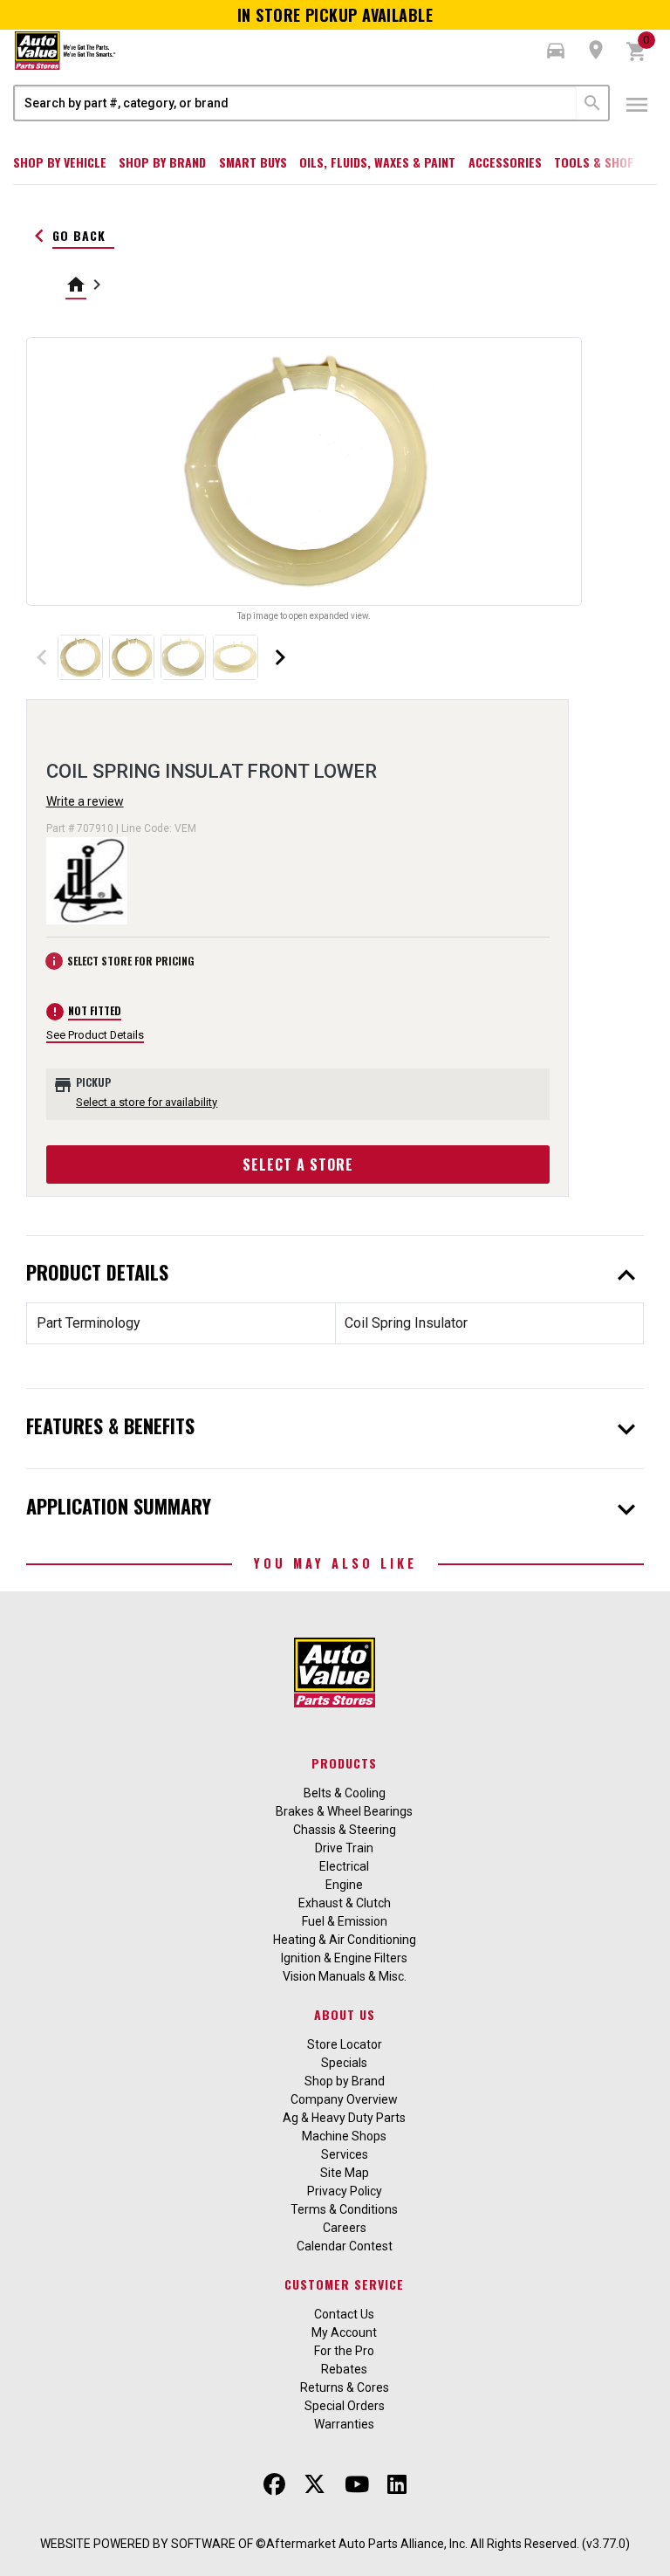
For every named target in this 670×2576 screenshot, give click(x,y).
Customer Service (344, 2284)
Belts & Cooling (345, 1793)
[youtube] (357, 2484)
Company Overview (344, 2099)
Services (345, 2154)
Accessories (505, 162)
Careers (345, 2228)
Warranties (344, 2424)
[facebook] (274, 2484)
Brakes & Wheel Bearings (344, 1811)
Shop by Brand (162, 162)
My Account (344, 2332)
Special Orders (345, 2406)
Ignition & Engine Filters (344, 1958)
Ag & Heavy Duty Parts (344, 2118)
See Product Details (95, 1035)
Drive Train (344, 1848)
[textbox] (296, 103)
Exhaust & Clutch (345, 1903)
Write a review (85, 801)
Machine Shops (344, 2136)
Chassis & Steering (345, 1830)
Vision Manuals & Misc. (345, 1976)
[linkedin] (397, 2484)
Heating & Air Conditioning (345, 1940)
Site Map (345, 2173)
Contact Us (344, 2314)
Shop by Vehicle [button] (60, 162)
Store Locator (345, 2044)
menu (637, 105)
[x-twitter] (314, 2484)
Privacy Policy (345, 2191)
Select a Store (298, 1164)
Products (344, 1763)
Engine (344, 1885)
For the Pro (344, 2351)
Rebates (344, 2369)
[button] (556, 51)
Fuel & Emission (345, 1921)
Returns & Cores (345, 2387)
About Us (345, 2014)
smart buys (253, 162)
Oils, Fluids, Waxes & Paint (377, 162)
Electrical (344, 1866)
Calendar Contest (345, 2246)
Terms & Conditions (344, 2209)
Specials (344, 2063)
